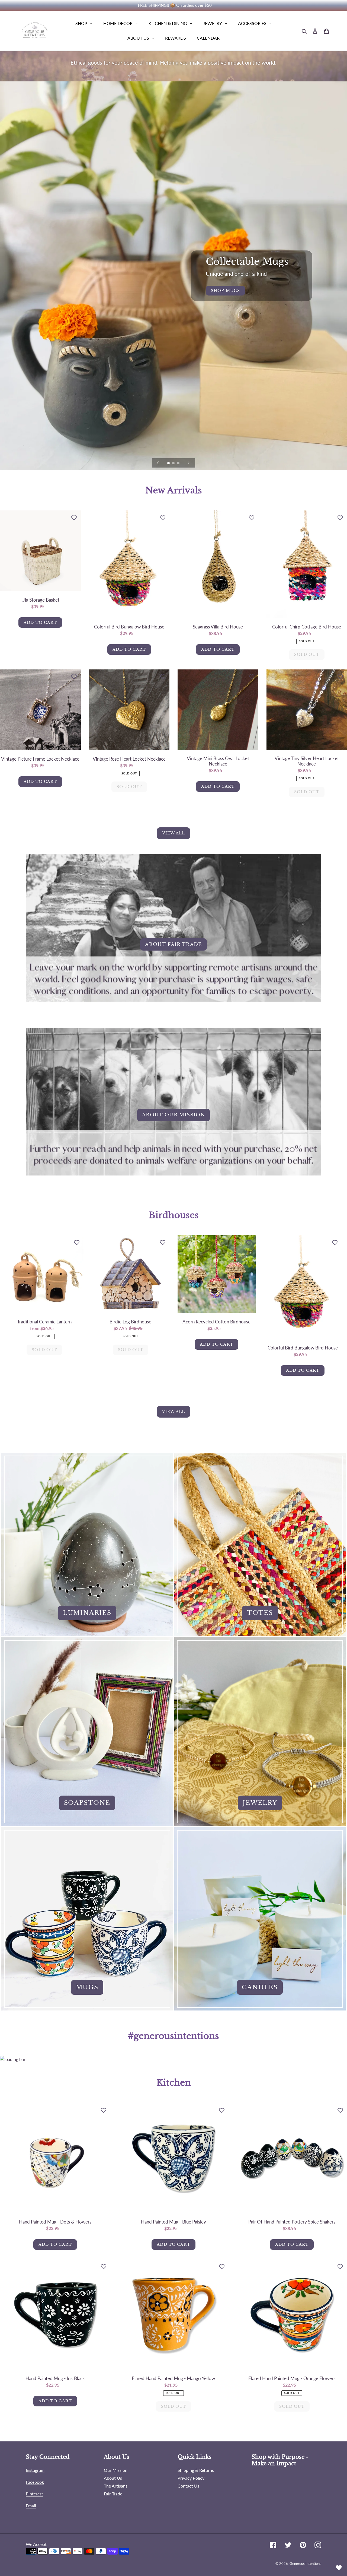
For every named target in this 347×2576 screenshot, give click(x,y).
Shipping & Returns (196, 2470)
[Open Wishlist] (339, 2568)
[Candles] (260, 1919)
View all (174, 833)
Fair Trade (113, 2494)
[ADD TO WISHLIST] (74, 517)
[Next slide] (189, 463)
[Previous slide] (158, 463)
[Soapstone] (87, 1732)
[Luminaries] (87, 1544)
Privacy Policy (191, 2478)
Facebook (35, 2482)
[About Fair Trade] (173, 941)
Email (31, 2506)
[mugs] (87, 1919)
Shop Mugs (225, 291)
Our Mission (116, 2470)
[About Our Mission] (173, 1111)
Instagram (35, 2470)
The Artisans (116, 2486)
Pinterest (34, 2494)
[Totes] (260, 1544)
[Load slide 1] (169, 463)
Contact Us (188, 2486)
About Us (113, 2478)
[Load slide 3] (179, 463)
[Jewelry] (260, 1732)
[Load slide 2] (174, 463)
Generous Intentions (305, 2564)
